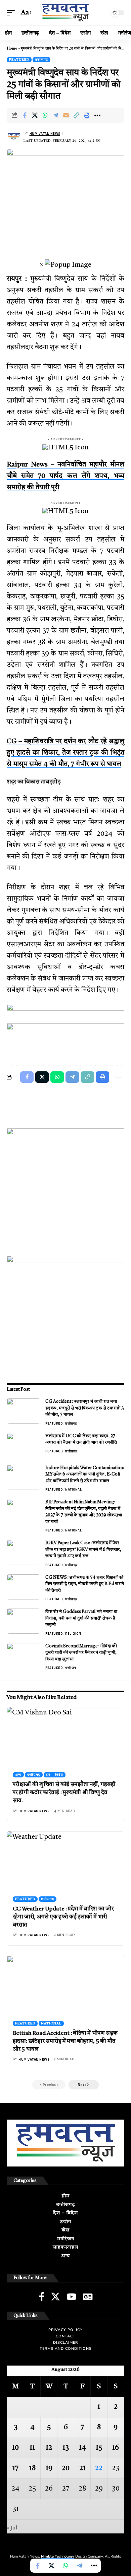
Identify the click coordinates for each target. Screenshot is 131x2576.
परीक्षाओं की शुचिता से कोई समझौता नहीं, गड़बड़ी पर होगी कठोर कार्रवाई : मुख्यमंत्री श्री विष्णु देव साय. (64, 1793)
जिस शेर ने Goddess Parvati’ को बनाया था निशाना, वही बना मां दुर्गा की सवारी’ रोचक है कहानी (81, 1618)
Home (12, 49)
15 (99, 2448)
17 (15, 2468)
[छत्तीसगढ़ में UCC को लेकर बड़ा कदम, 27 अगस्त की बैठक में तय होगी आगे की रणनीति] (24, 1446)
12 (49, 2448)
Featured (19, 60)
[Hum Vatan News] (65, 13)
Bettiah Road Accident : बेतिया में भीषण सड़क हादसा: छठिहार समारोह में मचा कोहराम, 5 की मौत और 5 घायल (65, 2041)
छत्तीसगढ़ (41, 60)
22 (99, 2468)
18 (32, 2468)
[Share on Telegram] (56, 115)
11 (32, 2448)
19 (49, 2468)
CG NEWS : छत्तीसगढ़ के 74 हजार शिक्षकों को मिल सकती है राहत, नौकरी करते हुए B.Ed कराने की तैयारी (85, 1584)
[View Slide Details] (65, 1014)
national (73, 1489)
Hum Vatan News (45, 134)
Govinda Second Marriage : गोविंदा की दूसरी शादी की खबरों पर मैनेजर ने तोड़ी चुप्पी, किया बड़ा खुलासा (81, 1653)
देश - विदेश (55, 1775)
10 (15, 2448)
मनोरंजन (71, 1668)
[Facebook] (42, 2297)
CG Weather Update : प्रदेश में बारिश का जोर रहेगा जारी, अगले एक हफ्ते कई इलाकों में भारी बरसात (63, 1917)
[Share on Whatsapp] (45, 115)
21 (82, 2468)
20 (66, 2468)
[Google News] (88, 2297)
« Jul (12, 2528)
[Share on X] (35, 115)
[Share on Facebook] (25, 115)
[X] (55, 2297)
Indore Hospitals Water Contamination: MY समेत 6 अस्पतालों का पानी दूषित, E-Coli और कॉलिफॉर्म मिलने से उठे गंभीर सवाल (85, 1474)
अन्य (18, 1775)
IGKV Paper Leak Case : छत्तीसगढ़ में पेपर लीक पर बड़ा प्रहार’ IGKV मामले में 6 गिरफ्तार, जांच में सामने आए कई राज (83, 1550)
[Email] (66, 115)
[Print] (87, 115)
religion (73, 1633)
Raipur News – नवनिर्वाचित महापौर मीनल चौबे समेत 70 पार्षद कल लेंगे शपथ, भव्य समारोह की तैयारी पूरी (65, 476)
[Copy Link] (77, 115)
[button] (12, 13)
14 (82, 2448)
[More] (97, 115)
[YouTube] (71, 2297)
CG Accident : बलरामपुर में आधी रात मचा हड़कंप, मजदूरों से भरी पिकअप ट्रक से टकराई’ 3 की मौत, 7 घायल (85, 1408)
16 (116, 2448)
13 (66, 2448)
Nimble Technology (58, 2556)
